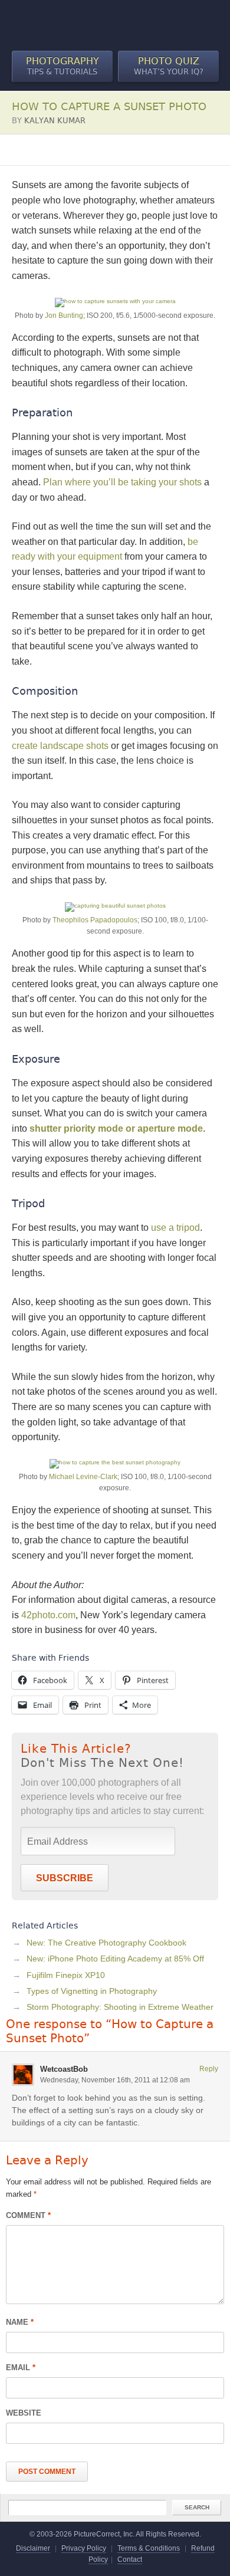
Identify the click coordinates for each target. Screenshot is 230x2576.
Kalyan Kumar (55, 121)
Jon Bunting (64, 316)
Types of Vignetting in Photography (92, 1991)
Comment (28, 2215)
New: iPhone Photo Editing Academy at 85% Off (115, 1959)
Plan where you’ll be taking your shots (122, 482)
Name (20, 2322)
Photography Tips (45, 150)
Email (21, 2368)
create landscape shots (60, 746)
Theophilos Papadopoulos (95, 920)
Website (24, 2413)
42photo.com (48, 1615)
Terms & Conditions (149, 2548)
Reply (209, 2069)
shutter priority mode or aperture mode (116, 1128)
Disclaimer (33, 2548)
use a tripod (175, 1228)
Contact (130, 2559)
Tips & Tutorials (63, 66)
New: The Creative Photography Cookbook (106, 1943)
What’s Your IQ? (169, 66)
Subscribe (65, 1878)
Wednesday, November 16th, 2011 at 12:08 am (115, 2080)
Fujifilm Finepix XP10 (66, 1975)
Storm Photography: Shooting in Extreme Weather (120, 2007)
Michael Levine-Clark (83, 1477)
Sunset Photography (128, 150)
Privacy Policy (84, 2548)
